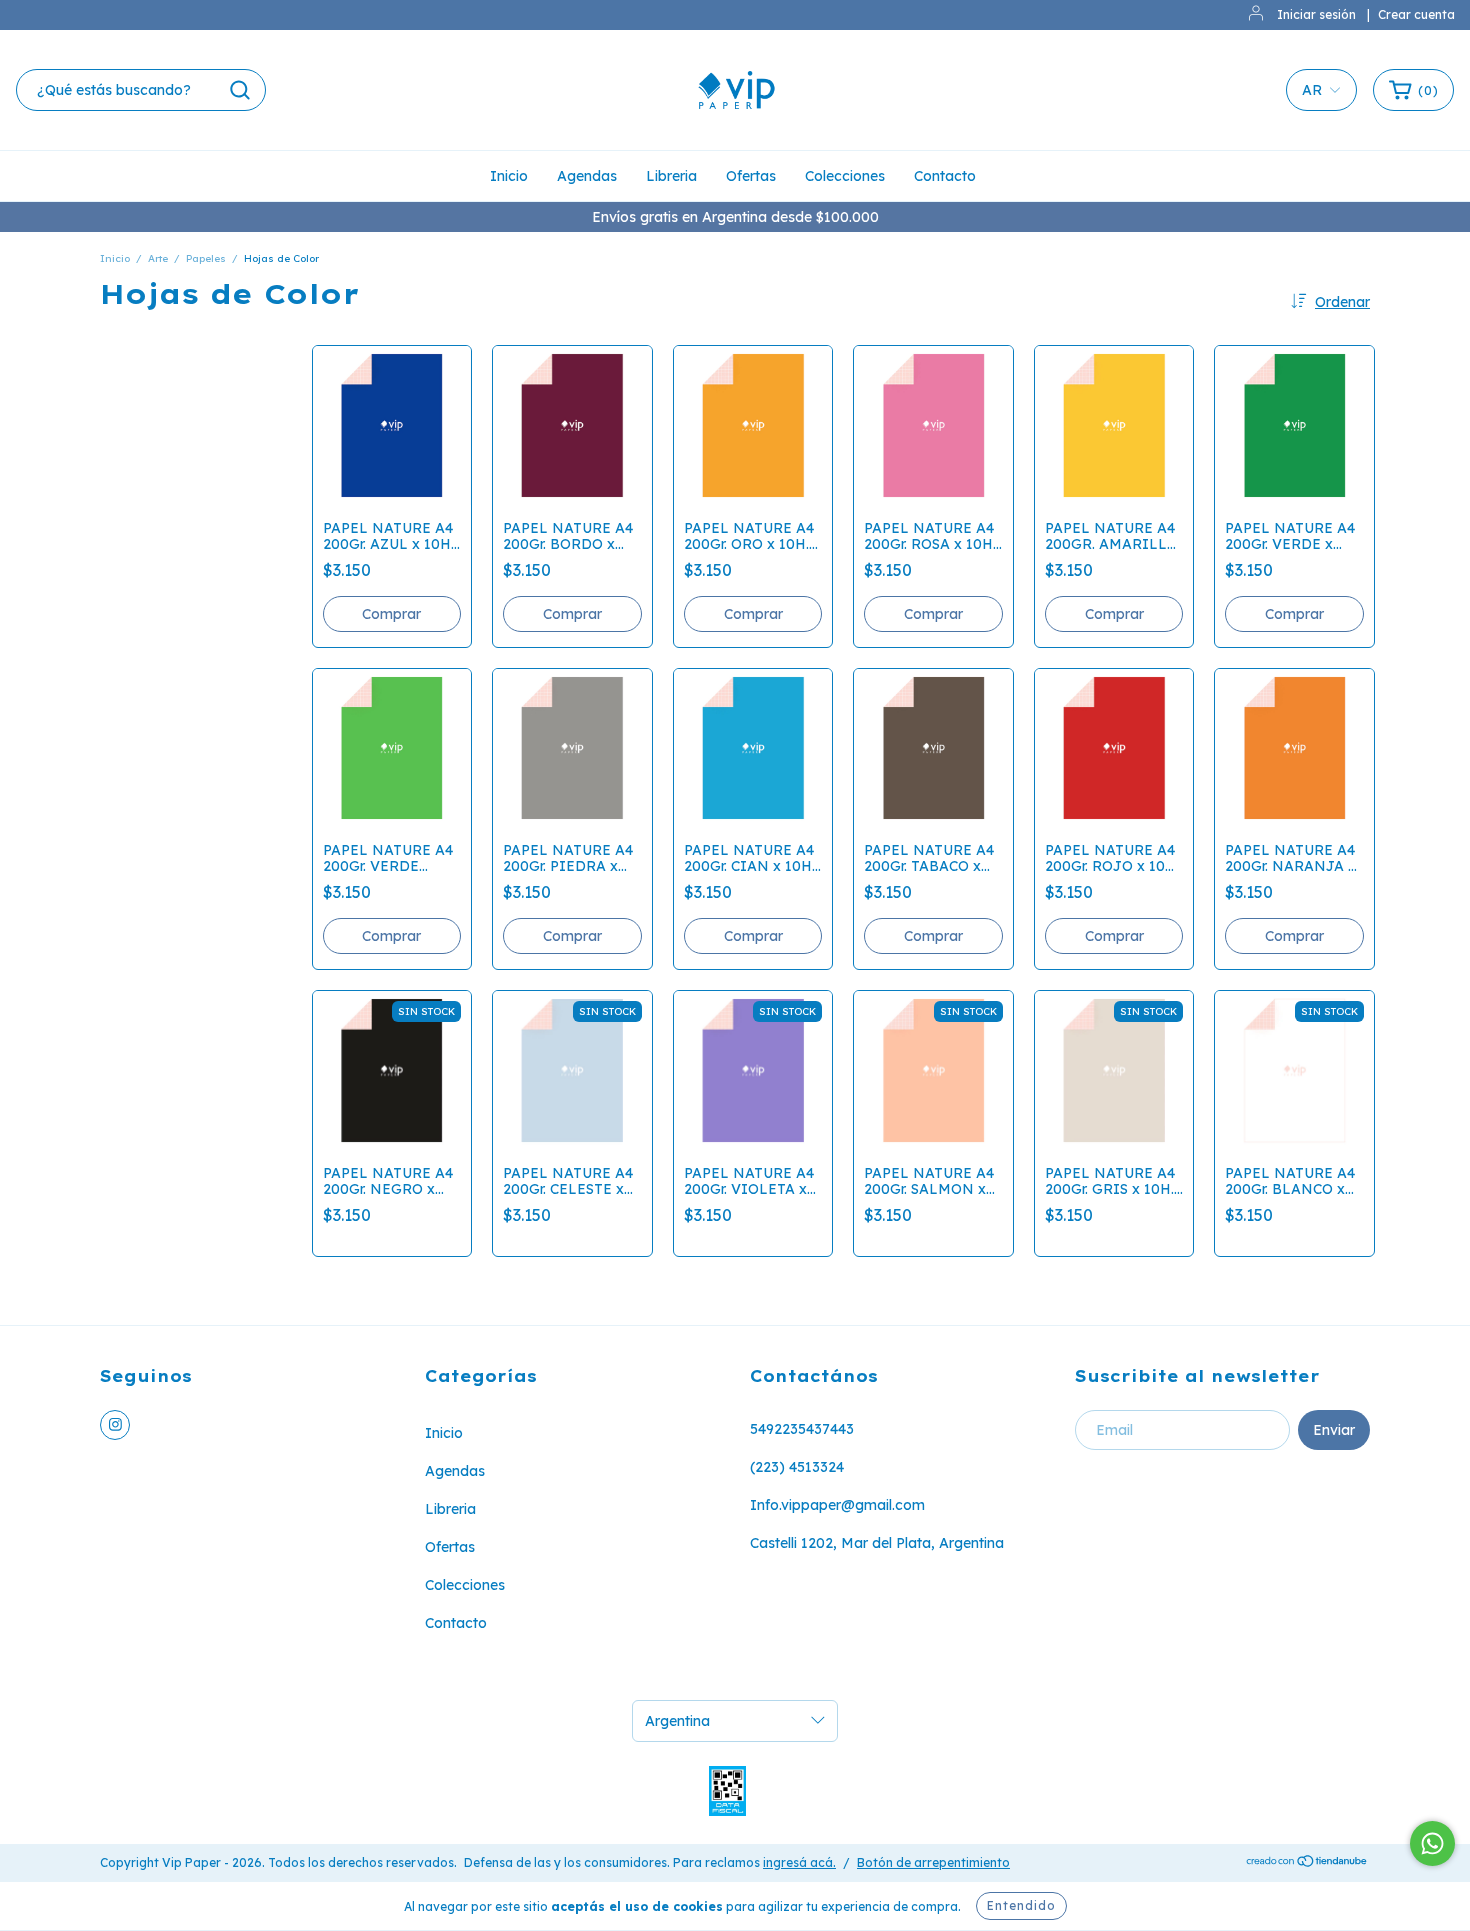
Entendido (1021, 1905)
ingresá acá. (799, 1862)
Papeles (206, 258)
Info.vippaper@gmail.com (837, 1505)
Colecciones (845, 176)
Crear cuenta (1416, 14)
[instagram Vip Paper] (115, 1425)
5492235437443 (802, 1429)
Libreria (671, 176)
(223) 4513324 (797, 1467)
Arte (158, 258)
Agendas (587, 176)
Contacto (945, 176)
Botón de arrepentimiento (933, 1862)
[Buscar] (240, 90)
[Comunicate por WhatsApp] (1432, 1843)
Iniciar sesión (1316, 14)
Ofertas (751, 176)
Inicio (509, 176)
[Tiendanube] (1307, 1863)
